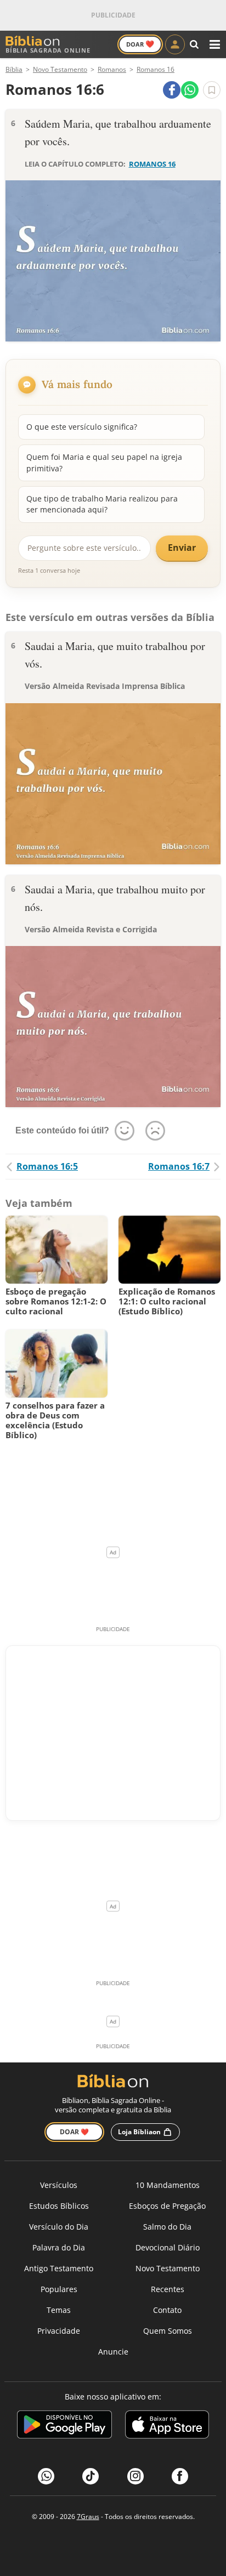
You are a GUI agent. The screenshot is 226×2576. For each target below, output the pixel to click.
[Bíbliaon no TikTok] (91, 2476)
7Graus (88, 2517)
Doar (140, 44)
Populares (59, 2289)
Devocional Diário (168, 2247)
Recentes (168, 2289)
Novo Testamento (168, 2268)
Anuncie (113, 2352)
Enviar (182, 548)
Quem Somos (168, 2331)
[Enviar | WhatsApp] (190, 90)
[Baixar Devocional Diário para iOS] (167, 2426)
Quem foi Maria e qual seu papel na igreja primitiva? (104, 462)
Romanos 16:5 (47, 1166)
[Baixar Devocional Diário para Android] (64, 2426)
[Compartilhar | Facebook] (172, 90)
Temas (59, 2310)
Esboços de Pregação (167, 2206)
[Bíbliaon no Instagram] (135, 2476)
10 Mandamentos (168, 2185)
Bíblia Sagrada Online (48, 50)
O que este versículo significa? (82, 427)
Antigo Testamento (59, 2268)
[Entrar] (175, 44)
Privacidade (59, 2331)
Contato (167, 2310)
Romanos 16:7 (179, 1166)
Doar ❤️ (74, 2132)
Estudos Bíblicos (59, 2206)
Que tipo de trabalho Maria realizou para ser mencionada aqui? (102, 504)
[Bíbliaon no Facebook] (180, 2476)
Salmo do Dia (167, 2227)
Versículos (59, 2185)
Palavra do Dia (59, 2247)
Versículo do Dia (59, 2227)
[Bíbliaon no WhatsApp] (46, 2476)
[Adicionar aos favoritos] (212, 90)
